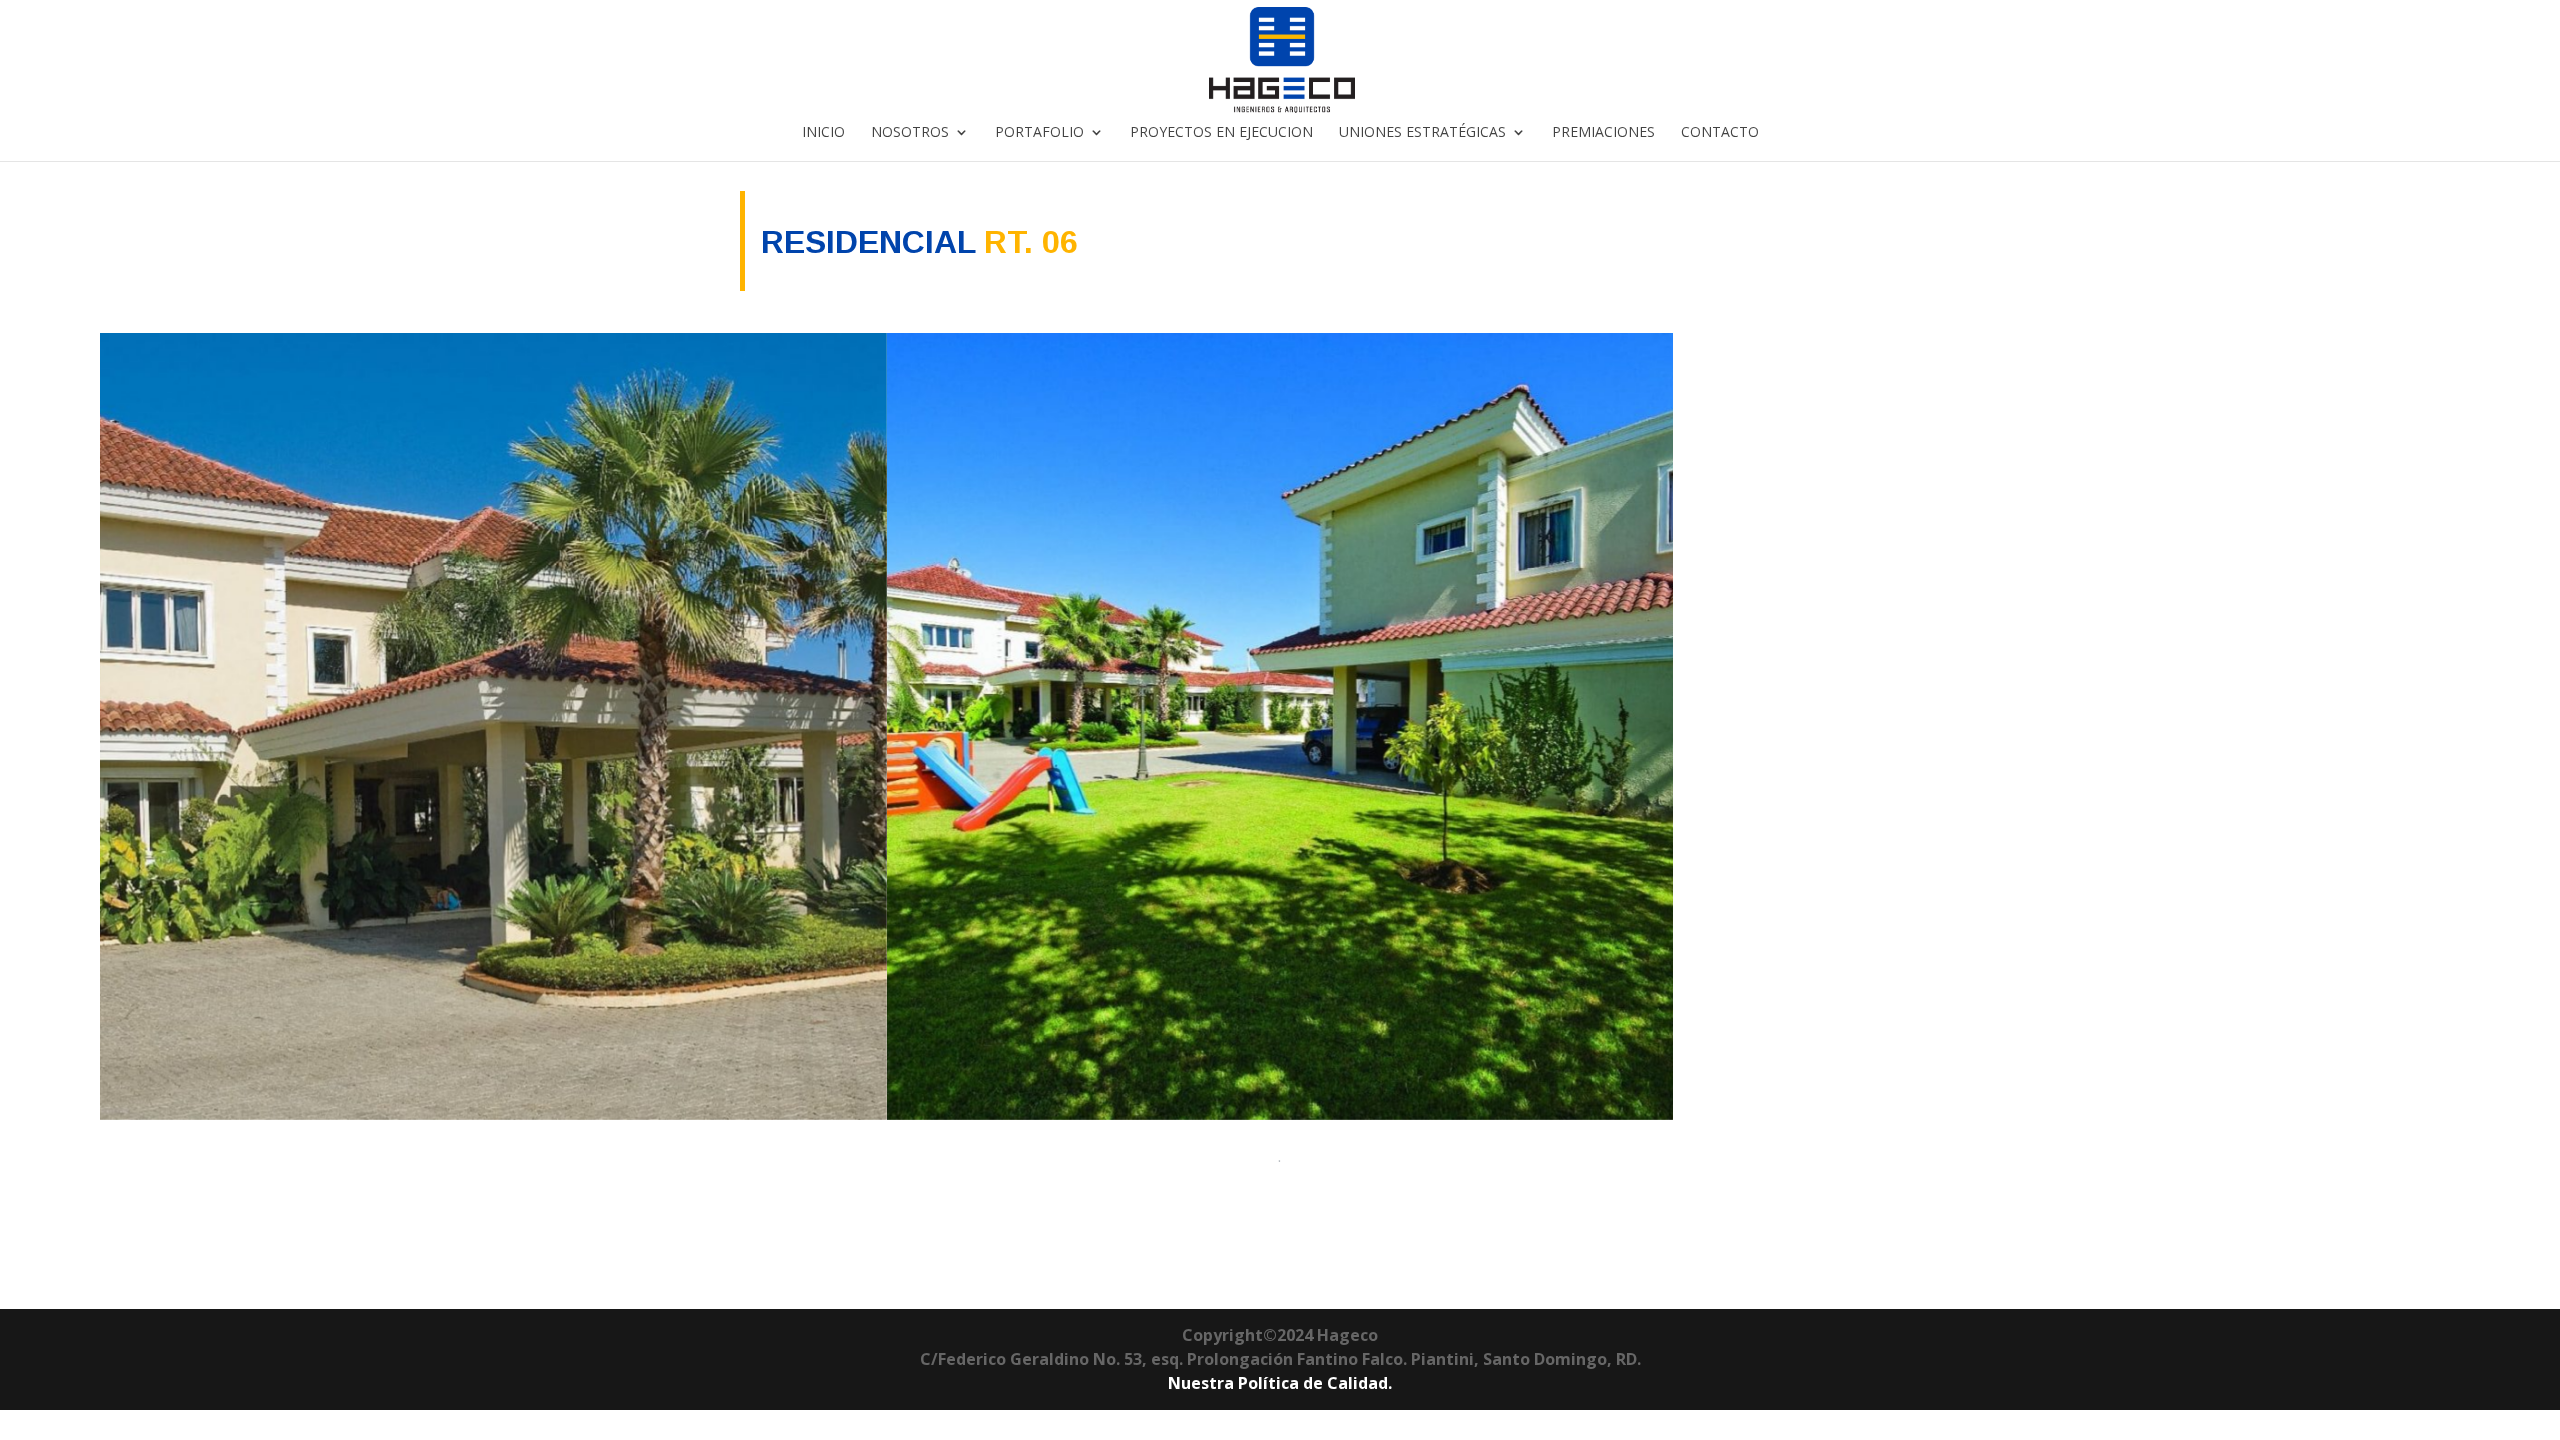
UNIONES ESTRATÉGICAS (1422, 133)
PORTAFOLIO (1039, 133)
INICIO (823, 133)
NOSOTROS (910, 133)
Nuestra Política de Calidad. (1280, 1383)
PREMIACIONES (1603, 133)
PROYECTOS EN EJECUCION (1221, 133)
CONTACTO (1720, 133)
